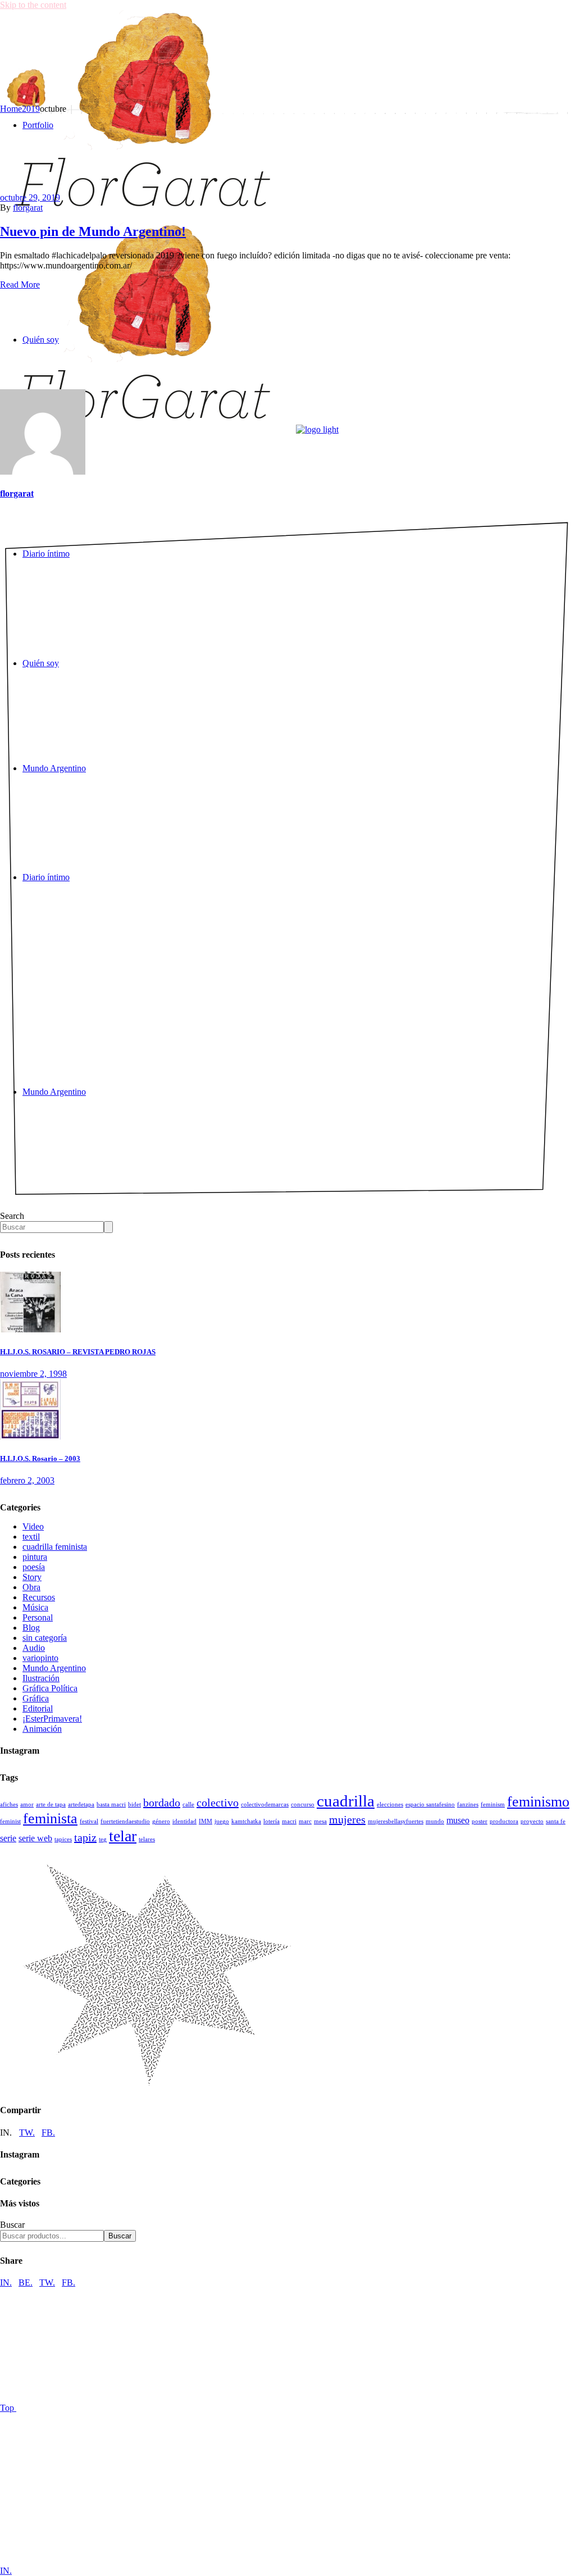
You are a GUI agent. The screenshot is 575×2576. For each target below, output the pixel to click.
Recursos (39, 1597)
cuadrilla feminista (55, 1547)
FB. (48, 2133)
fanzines (468, 1804)
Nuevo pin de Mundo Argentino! (93, 231)
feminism (493, 1804)
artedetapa (81, 1804)
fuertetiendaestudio (125, 1821)
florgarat (28, 208)
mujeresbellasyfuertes (396, 1821)
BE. (26, 2283)
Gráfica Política (50, 1688)
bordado (162, 1803)
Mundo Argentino (54, 1668)
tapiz (85, 1837)
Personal (38, 1617)
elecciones (390, 1804)
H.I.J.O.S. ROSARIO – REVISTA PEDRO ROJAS (78, 1352)
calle (188, 1804)
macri (289, 1821)
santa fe (556, 1821)
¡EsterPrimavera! (52, 1719)
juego (222, 1821)
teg (103, 1839)
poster (480, 1821)
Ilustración (41, 1678)
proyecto (532, 1821)
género (161, 1821)
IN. (6, 2283)
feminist (10, 1821)
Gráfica (36, 1698)
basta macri (111, 1804)
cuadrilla (346, 1801)
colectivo (218, 1803)
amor (27, 1804)
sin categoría (45, 1638)
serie (8, 1838)
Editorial (38, 1708)
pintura (35, 1557)
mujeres (347, 1819)
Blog (31, 1628)
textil (31, 1537)
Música (35, 1607)
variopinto (40, 1658)
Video (33, 1526)
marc (305, 1821)
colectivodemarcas (265, 1804)
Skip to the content (33, 5)
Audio (34, 1648)
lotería (271, 1821)
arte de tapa (51, 1804)
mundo (435, 1821)
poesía (34, 1567)
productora (504, 1821)
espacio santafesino (430, 1804)
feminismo (538, 1802)
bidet (134, 1804)
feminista (50, 1819)
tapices (63, 1839)
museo (458, 1821)
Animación (42, 1729)
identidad (184, 1821)
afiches (9, 1804)
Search (12, 1216)
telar (123, 1836)
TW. (27, 2133)
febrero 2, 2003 (27, 1480)
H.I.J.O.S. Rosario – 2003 (40, 1458)
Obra (31, 1587)
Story (32, 1577)
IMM (206, 1821)
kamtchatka (246, 1821)
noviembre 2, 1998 (33, 1374)
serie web (35, 1838)
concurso (303, 1804)
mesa (320, 1821)
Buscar (12, 2225)
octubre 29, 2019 (30, 197)
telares (147, 1839)
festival (89, 1821)
